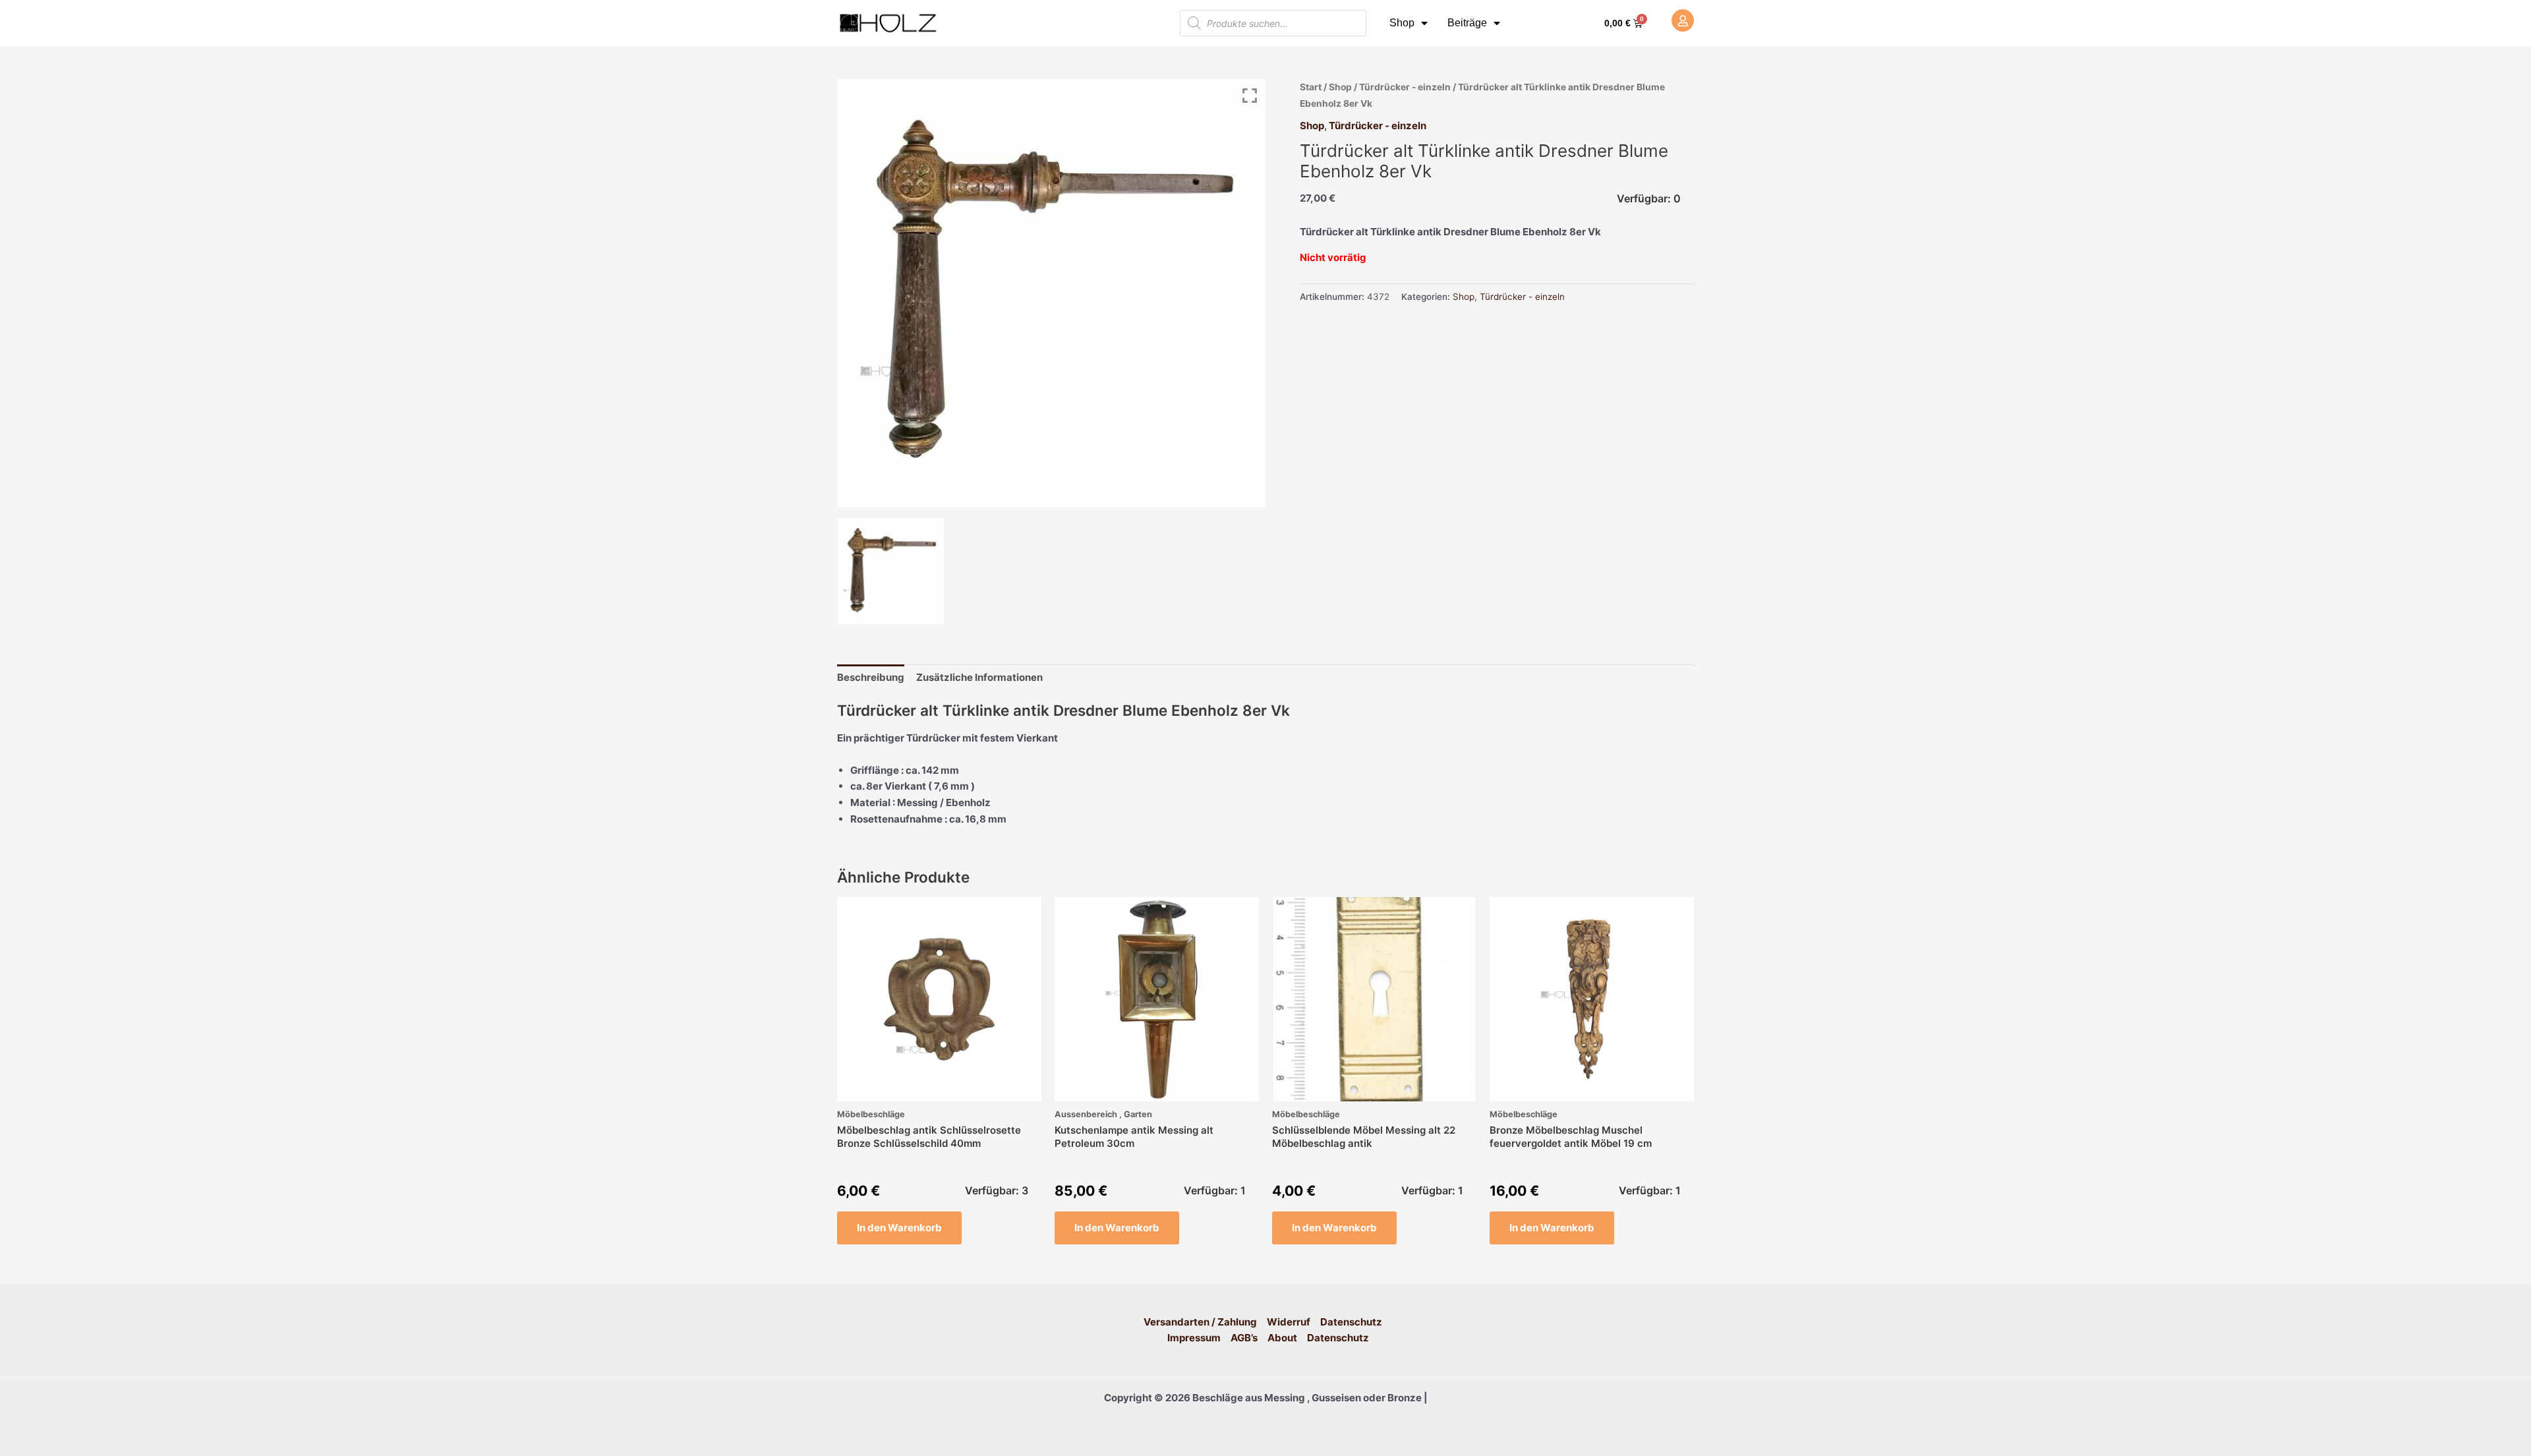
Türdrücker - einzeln (1405, 87)
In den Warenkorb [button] (899, 1228)
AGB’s (1244, 1338)
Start (1311, 87)
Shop (1402, 23)
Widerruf (1289, 1322)
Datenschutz (1351, 1322)
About (1282, 1338)
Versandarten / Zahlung (1200, 1322)
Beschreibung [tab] (871, 677)
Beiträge (1467, 23)
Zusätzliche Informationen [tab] (979, 677)
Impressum (1194, 1338)
